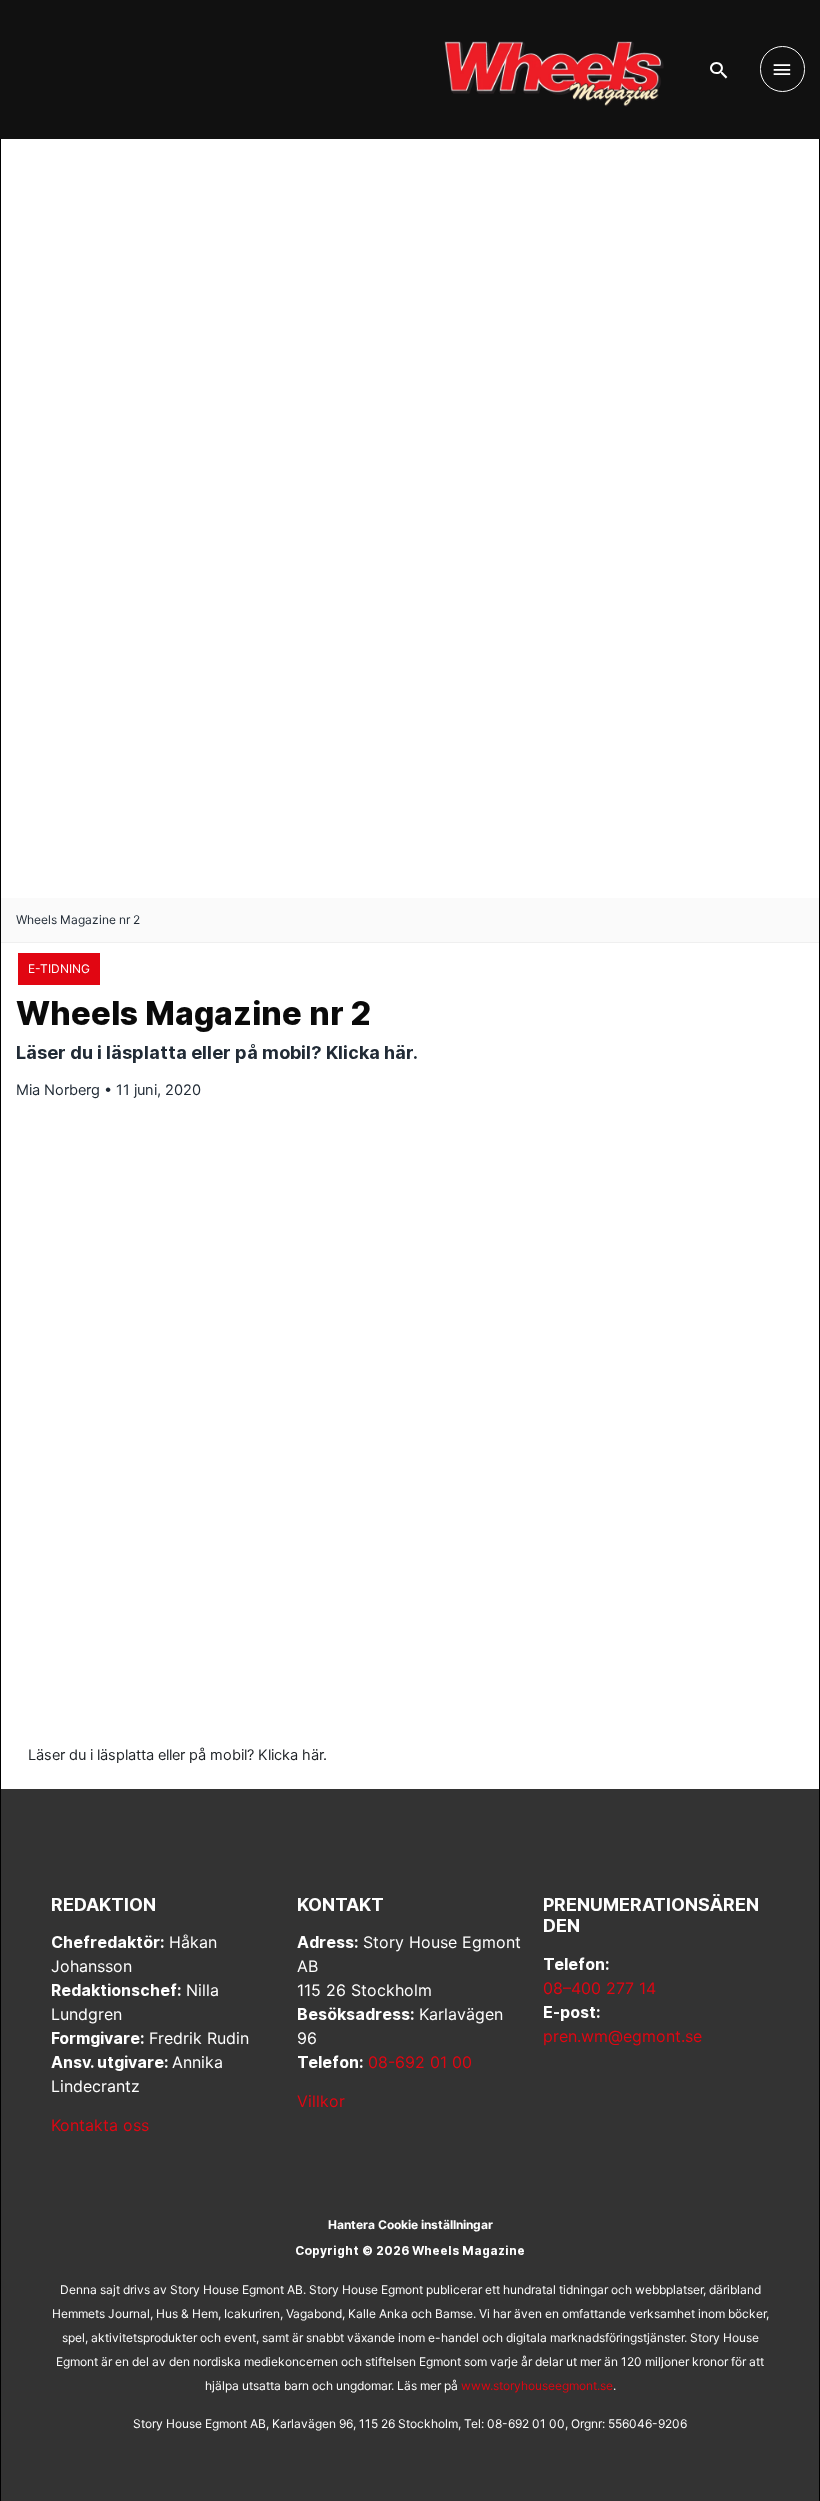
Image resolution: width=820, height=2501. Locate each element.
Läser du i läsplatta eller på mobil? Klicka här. (177, 1755)
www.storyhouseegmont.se (537, 2385)
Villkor (321, 2101)
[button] (718, 70)
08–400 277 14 (599, 1988)
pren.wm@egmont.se (622, 2036)
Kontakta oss (100, 2125)
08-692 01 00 (420, 2062)
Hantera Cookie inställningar (410, 2224)
